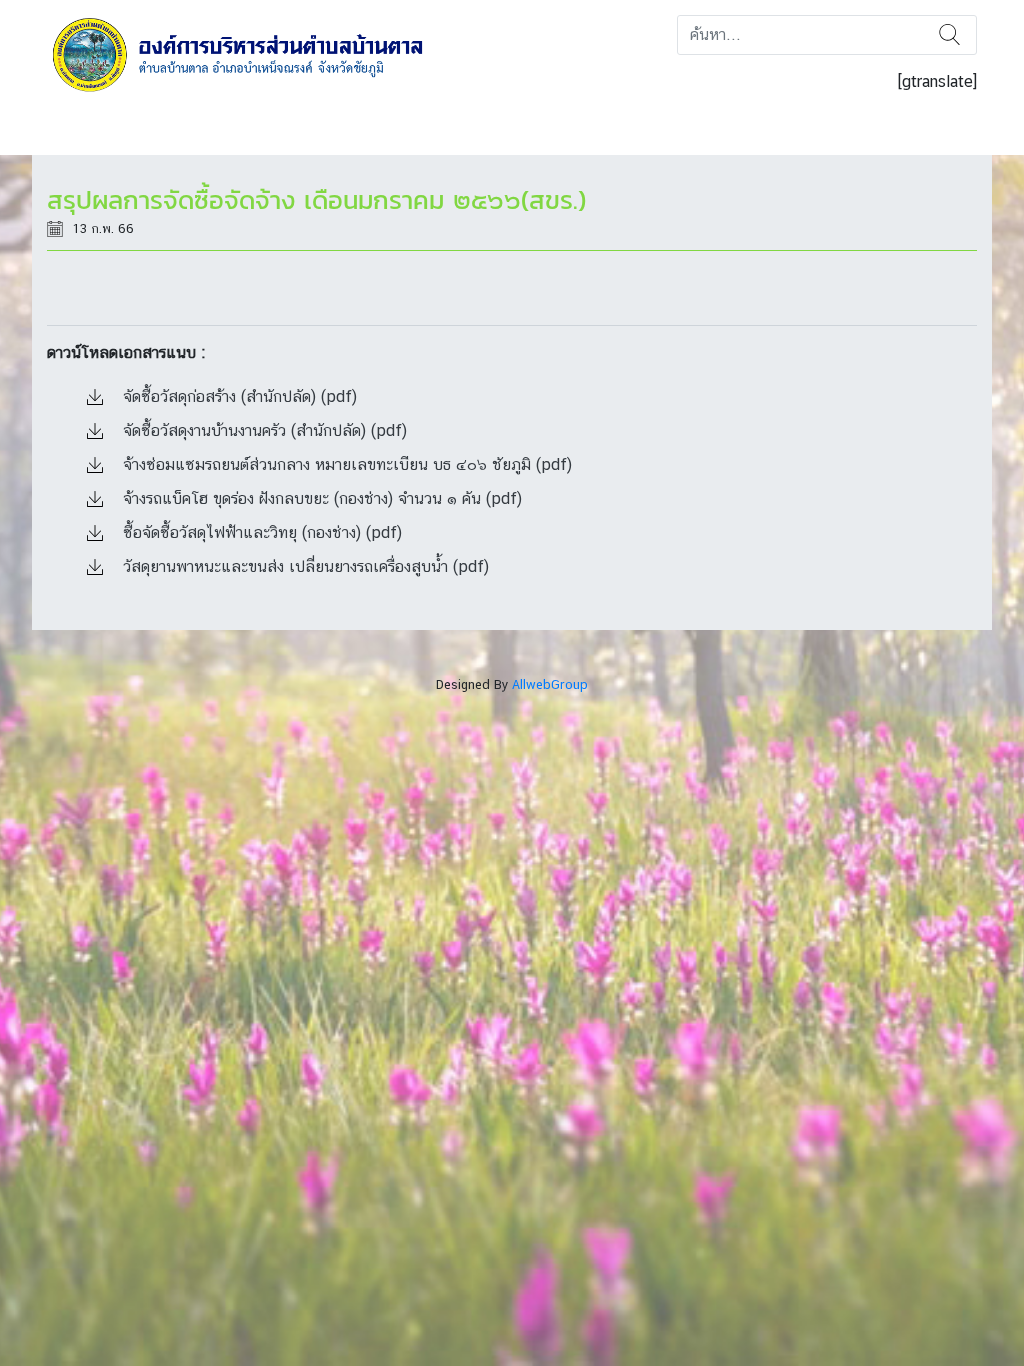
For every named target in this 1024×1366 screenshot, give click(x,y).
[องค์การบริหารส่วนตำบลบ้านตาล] (251, 53)
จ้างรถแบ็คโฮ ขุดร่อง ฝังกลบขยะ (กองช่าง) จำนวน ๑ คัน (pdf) (320, 498)
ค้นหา (949, 35)
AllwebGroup (550, 684)
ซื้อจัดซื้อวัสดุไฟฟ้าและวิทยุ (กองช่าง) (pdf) (260, 532)
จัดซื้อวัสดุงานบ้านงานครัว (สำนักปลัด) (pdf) (262, 430)
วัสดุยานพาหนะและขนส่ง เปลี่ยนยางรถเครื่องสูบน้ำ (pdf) (303, 566)
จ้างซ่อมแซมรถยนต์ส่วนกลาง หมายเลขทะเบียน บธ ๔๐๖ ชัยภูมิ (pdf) (345, 464)
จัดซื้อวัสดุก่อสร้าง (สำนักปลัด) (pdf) (237, 396)
